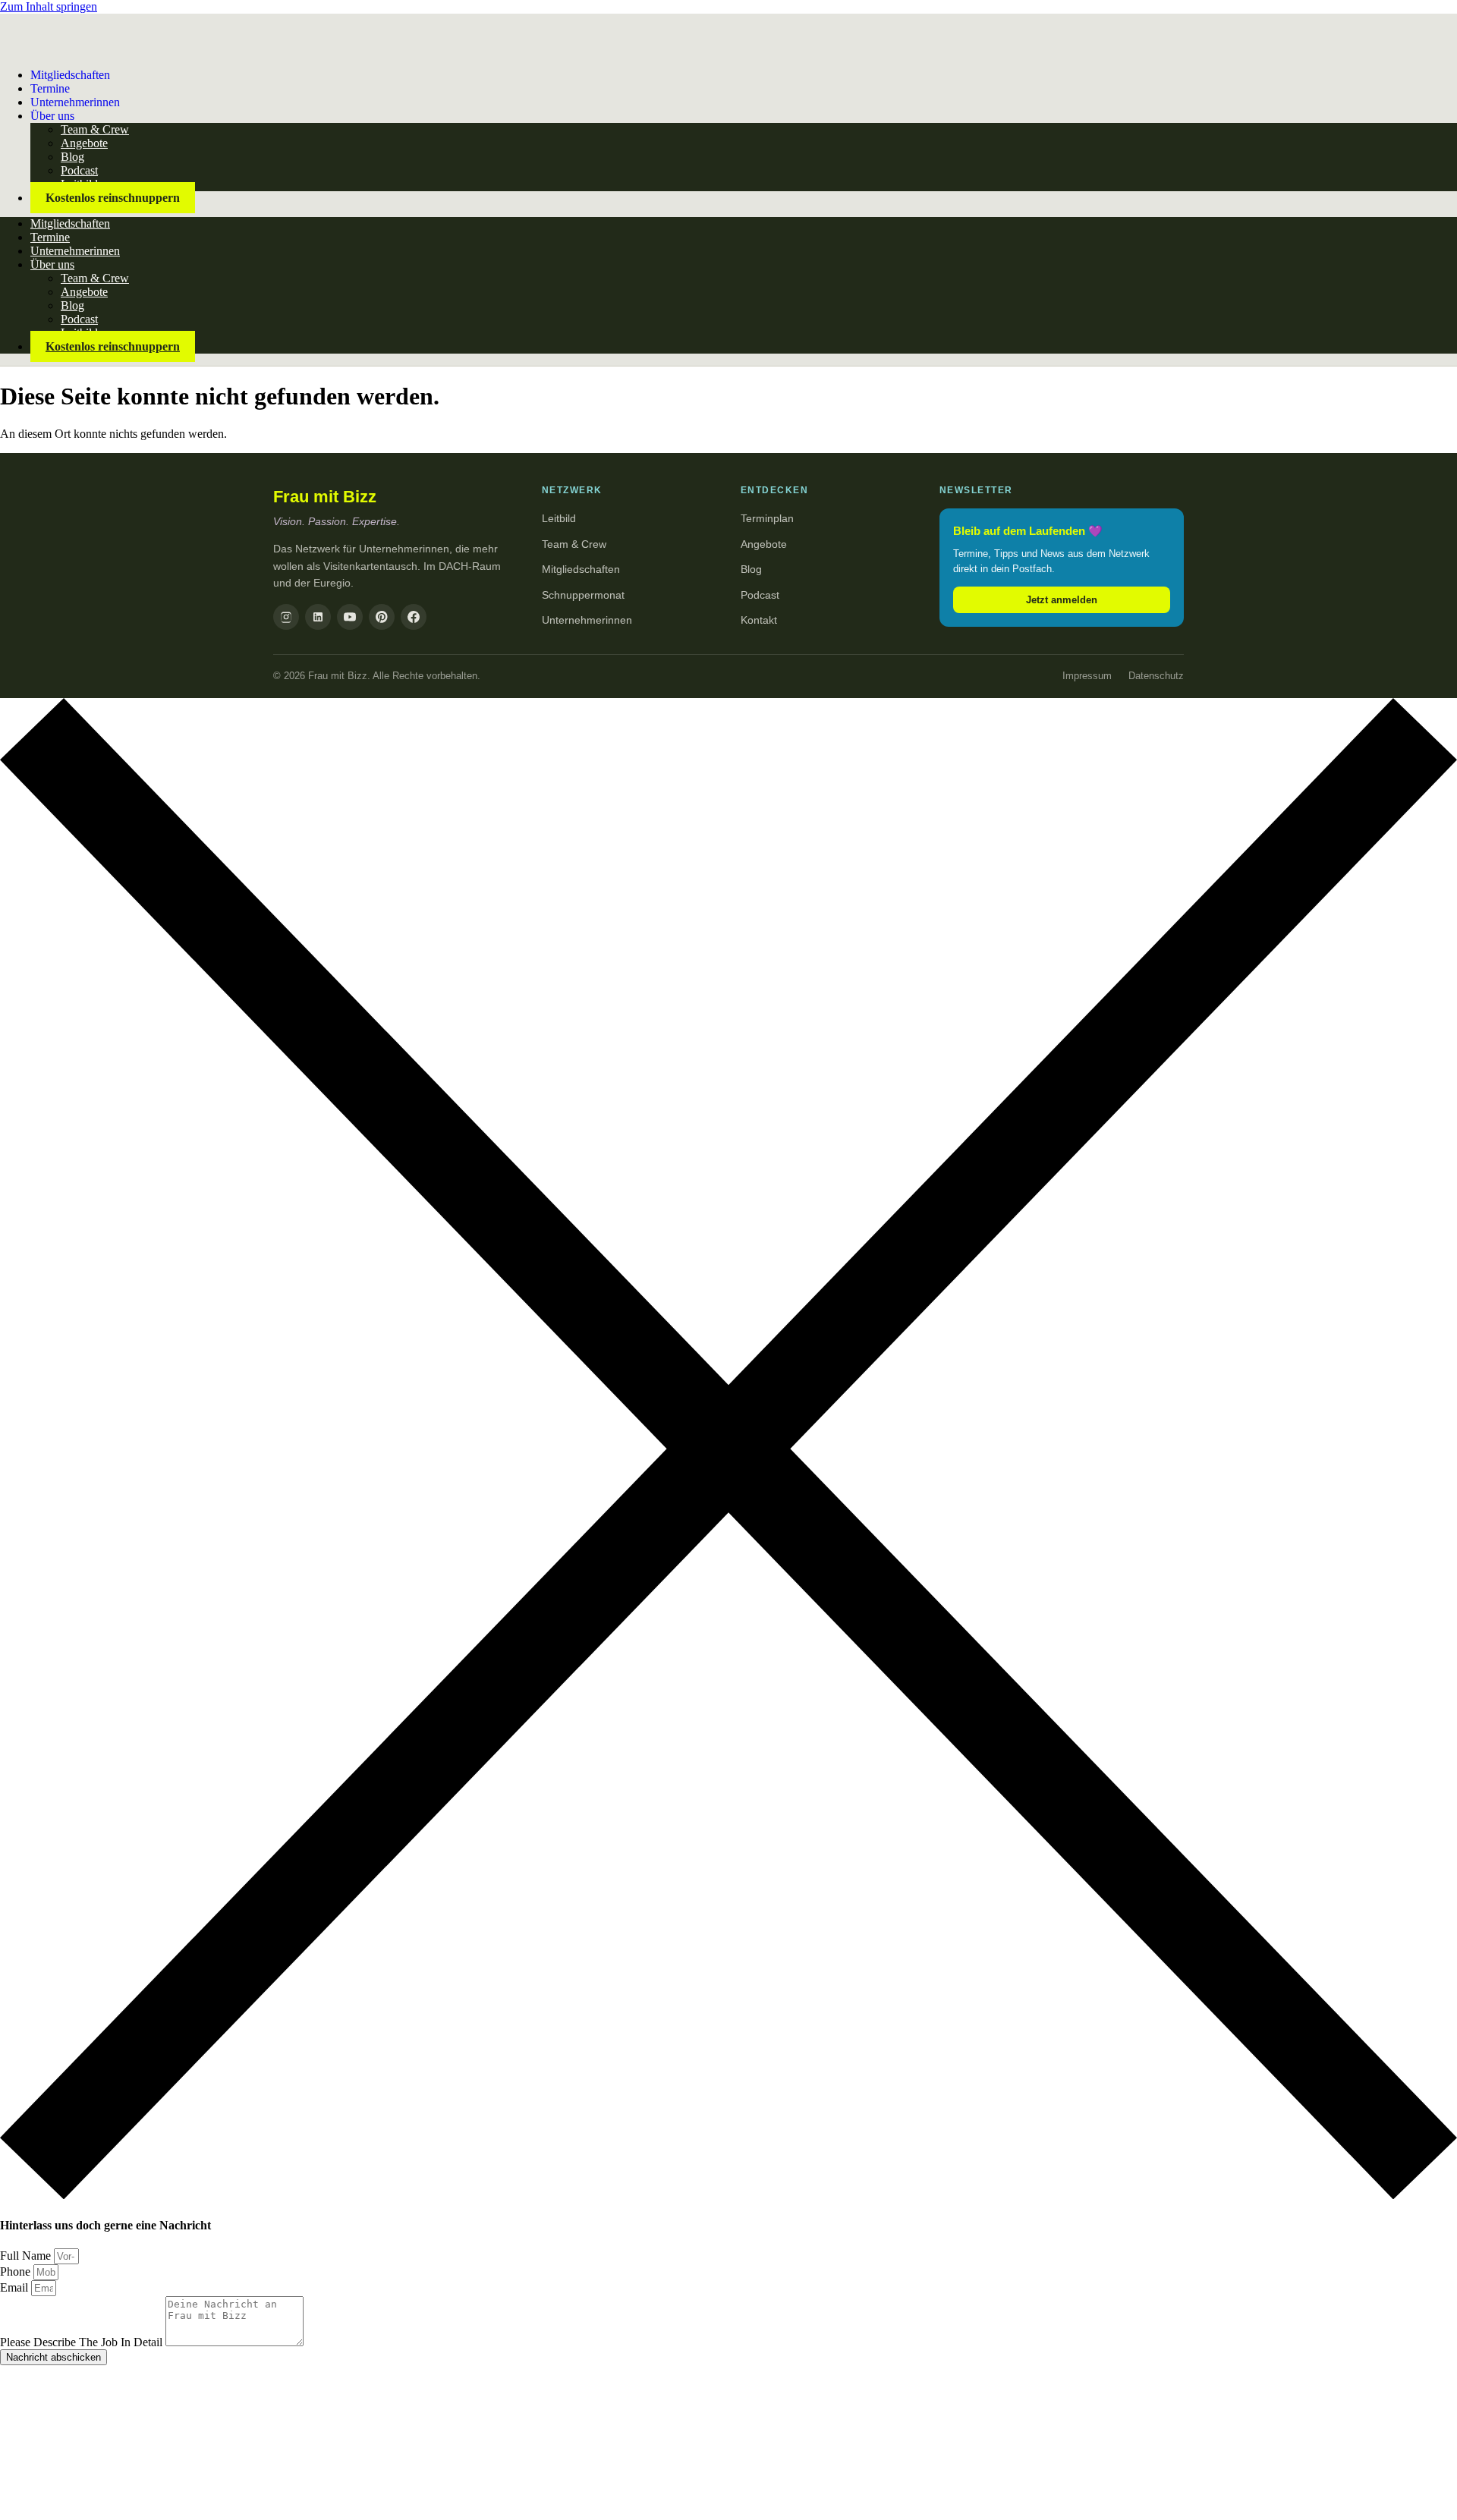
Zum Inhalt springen (49, 6)
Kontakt (759, 620)
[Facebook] (414, 617)
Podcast (79, 170)
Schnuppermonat (583, 595)
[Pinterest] (382, 617)
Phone (17, 2271)
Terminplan (767, 518)
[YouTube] (350, 617)
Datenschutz (1156, 676)
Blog (72, 157)
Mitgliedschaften (70, 75)
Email (16, 2287)
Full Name (27, 2256)
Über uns (52, 116)
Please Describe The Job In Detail (83, 2342)
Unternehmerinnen (75, 102)
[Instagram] (286, 617)
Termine (50, 237)
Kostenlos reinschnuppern (113, 198)
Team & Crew (95, 129)
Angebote (84, 143)
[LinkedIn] (318, 617)
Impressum (1087, 676)
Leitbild (559, 518)
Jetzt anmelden (1062, 600)
